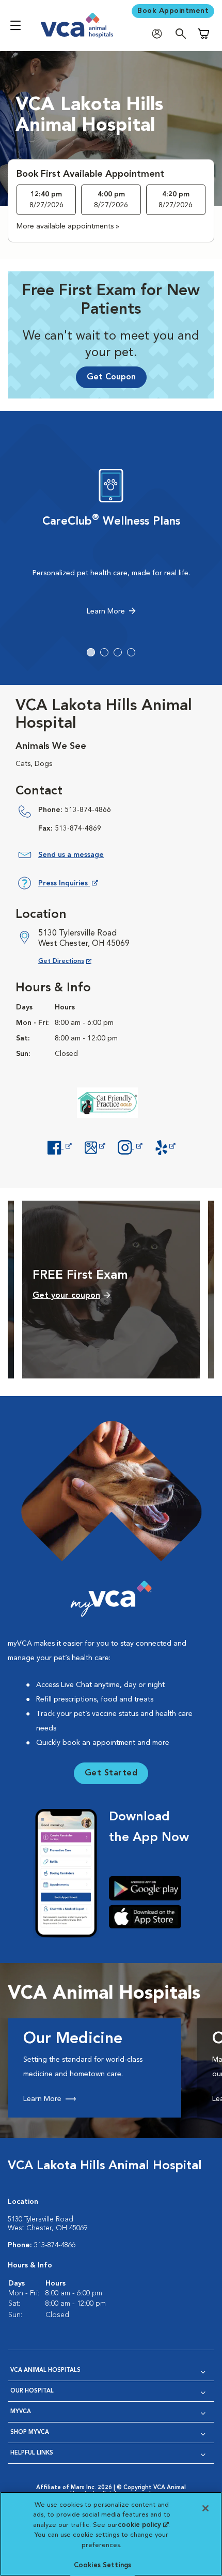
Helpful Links (32, 2453)
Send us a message (71, 855)
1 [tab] (91, 652)
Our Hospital (32, 2391)
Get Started (111, 1773)
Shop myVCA (30, 2433)
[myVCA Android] (149, 1888)
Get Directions (73, 961)
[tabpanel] (111, 545)
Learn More (106, 611)
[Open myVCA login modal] (160, 34)
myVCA (21, 2412)
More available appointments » (68, 226)
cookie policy (143, 2525)
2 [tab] (104, 652)
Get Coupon (111, 377)
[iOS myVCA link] (149, 1916)
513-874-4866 (88, 810)
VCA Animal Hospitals (45, 2371)
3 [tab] (118, 652)
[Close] (205, 2508)
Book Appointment (173, 11)
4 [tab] (131, 652)
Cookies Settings (102, 2565)
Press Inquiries (68, 885)
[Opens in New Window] (59, 1146)
